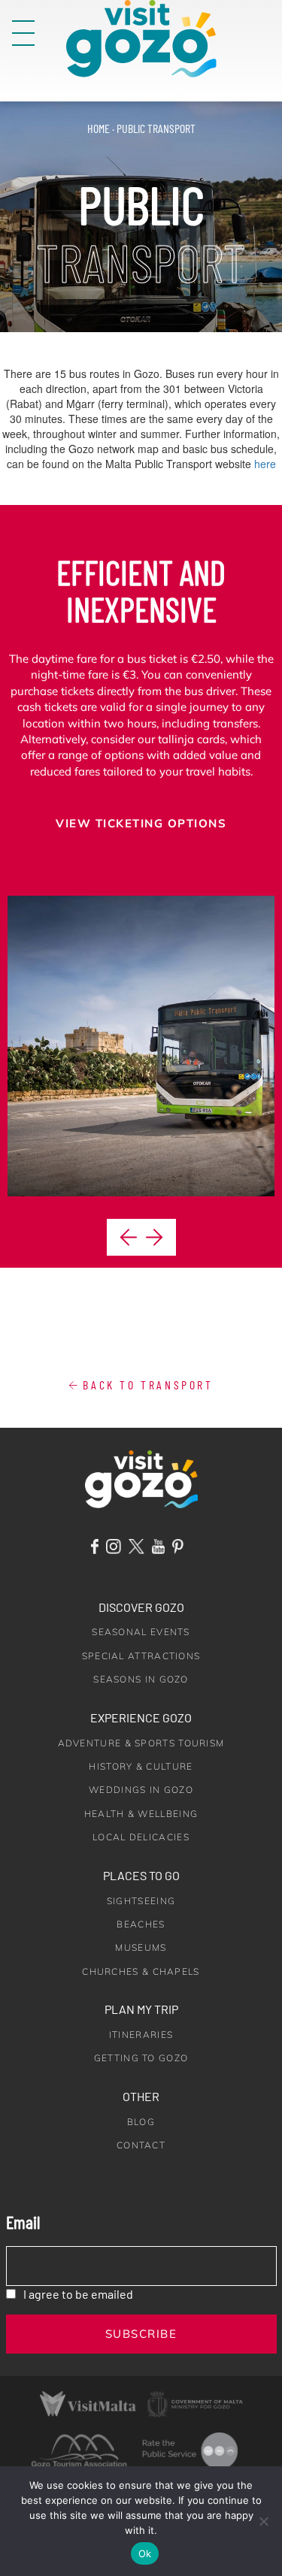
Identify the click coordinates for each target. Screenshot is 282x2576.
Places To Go (141, 1875)
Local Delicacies (141, 1837)
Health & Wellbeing (141, 1814)
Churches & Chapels (141, 1971)
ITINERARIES (141, 2035)
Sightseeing (141, 1901)
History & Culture (141, 1766)
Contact (141, 2145)
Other (141, 2096)
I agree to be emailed (78, 2294)
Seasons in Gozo (141, 1679)
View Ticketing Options (141, 823)
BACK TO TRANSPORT (146, 1385)
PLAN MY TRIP (141, 2009)
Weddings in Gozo (141, 1790)
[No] (263, 2521)
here (265, 464)
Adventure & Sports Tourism (141, 1743)
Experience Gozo (141, 1717)
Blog (141, 2122)
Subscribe (141, 2334)
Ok (145, 2553)
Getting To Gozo (141, 2058)
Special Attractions (141, 1656)
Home (99, 128)
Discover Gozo (141, 1607)
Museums (141, 1947)
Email (23, 2222)
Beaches (141, 1924)
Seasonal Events (141, 1632)
